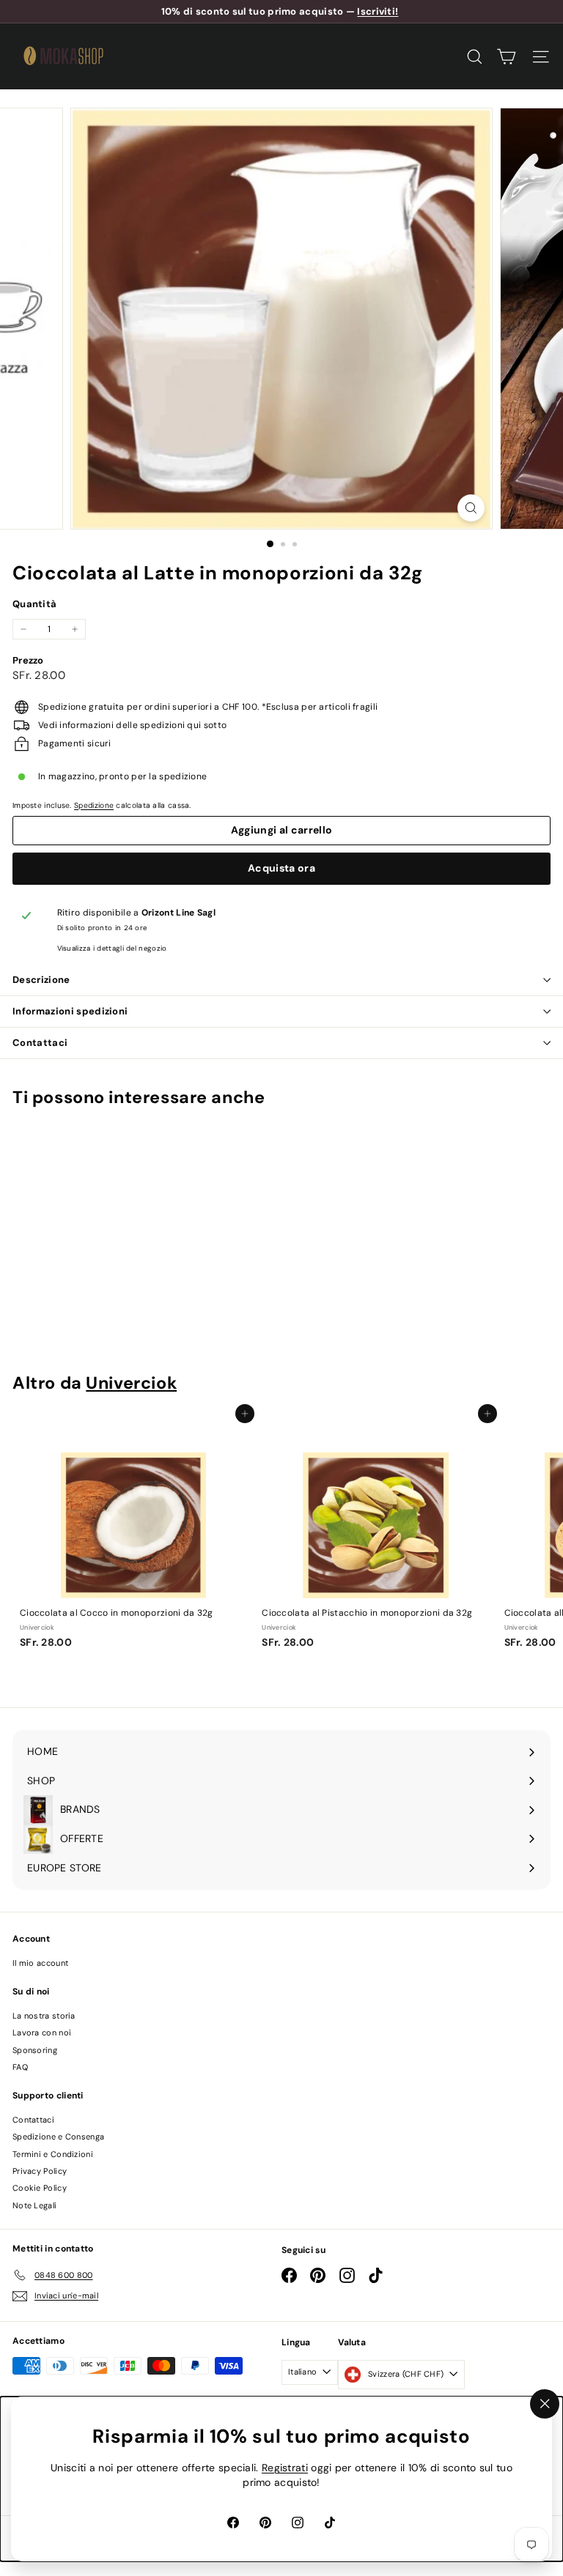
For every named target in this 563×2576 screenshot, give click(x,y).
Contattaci (40, 1043)
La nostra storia (44, 2016)
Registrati (285, 2468)
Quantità (34, 604)
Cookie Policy (40, 2188)
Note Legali (34, 2205)
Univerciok (131, 1383)
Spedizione (94, 805)
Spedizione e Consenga (58, 2137)
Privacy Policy (40, 2171)
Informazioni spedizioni (70, 1011)
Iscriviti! (378, 11)
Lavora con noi (42, 2033)
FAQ (20, 2067)
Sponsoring (35, 2050)
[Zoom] (471, 508)
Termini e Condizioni (53, 2154)
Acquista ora (281, 868)
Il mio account (40, 1963)
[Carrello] (506, 57)
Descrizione (41, 980)
